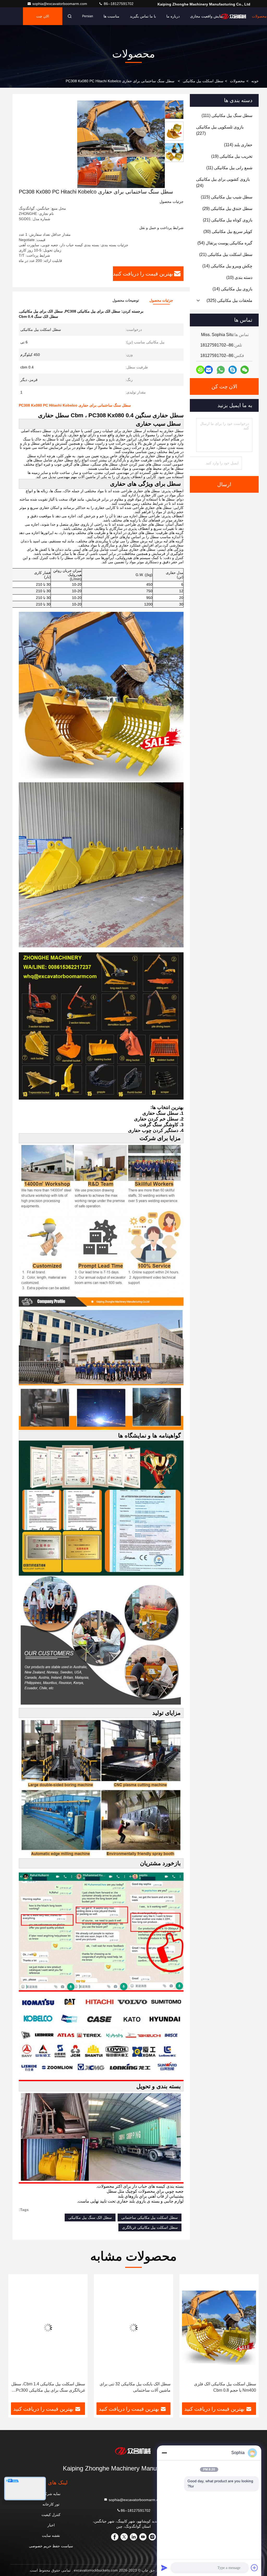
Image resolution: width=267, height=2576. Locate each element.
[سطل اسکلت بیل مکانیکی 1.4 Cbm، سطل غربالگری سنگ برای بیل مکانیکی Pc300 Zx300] (133, 2328)
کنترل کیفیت (51, 2515)
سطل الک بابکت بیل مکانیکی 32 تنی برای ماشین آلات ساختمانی (221, 2387)
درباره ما (173, 16)
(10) (239, 277)
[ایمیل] (209, 370)
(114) (238, 145)
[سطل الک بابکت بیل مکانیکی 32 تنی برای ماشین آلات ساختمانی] (219, 2328)
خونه (255, 81)
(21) (228, 220)
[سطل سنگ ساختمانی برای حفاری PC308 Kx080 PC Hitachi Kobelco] (121, 144)
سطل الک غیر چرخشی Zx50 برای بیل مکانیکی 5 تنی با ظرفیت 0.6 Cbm (52, 2387)
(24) (223, 182)
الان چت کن (43, 20)
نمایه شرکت (51, 2494)
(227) (220, 130)
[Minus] (164, 2453)
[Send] (164, 2568)
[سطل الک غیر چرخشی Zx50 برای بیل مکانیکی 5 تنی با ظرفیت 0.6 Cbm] (48, 2328)
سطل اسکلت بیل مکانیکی (203, 81)
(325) (229, 300)
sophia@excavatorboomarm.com (60, 4)
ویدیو (238, 16)
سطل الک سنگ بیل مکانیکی (90, 2217)
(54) (225, 243)
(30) (228, 231)
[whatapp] (221, 370)
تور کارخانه (51, 2504)
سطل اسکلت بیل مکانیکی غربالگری (150, 2227)
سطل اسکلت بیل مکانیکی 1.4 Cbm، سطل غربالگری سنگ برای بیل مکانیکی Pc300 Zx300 (134, 2388)
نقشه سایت (51, 2536)
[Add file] (254, 2568)
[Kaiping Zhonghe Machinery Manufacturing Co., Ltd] (133, 2451)
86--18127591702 (118, 4)
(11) (229, 168)
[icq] (200, 370)
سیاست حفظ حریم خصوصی (51, 2546)
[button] (247, 2340)
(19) (232, 156)
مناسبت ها (111, 16)
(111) (227, 116)
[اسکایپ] (233, 370)
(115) (227, 197)
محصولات (259, 16)
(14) (227, 266)
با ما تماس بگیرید (143, 16)
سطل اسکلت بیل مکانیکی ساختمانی (150, 2217)
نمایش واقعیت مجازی (207, 16)
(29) (227, 209)
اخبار (51, 2525)
